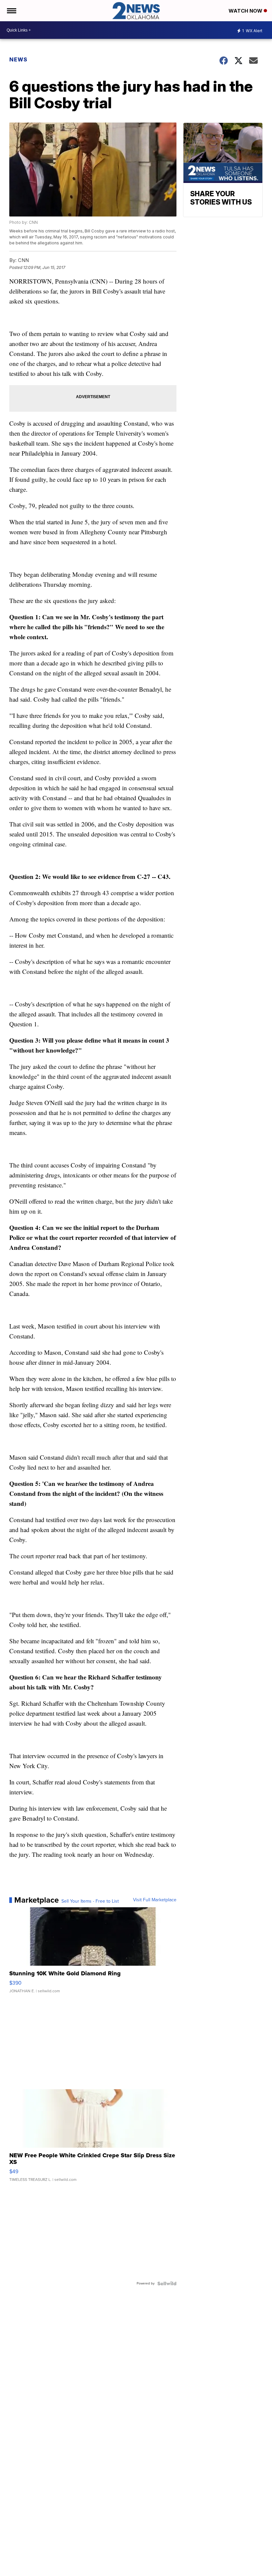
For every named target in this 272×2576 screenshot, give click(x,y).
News (18, 59)
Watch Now (246, 11)
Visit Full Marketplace (155, 1900)
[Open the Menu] (11, 11)
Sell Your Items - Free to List (90, 1901)
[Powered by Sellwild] (167, 2283)
